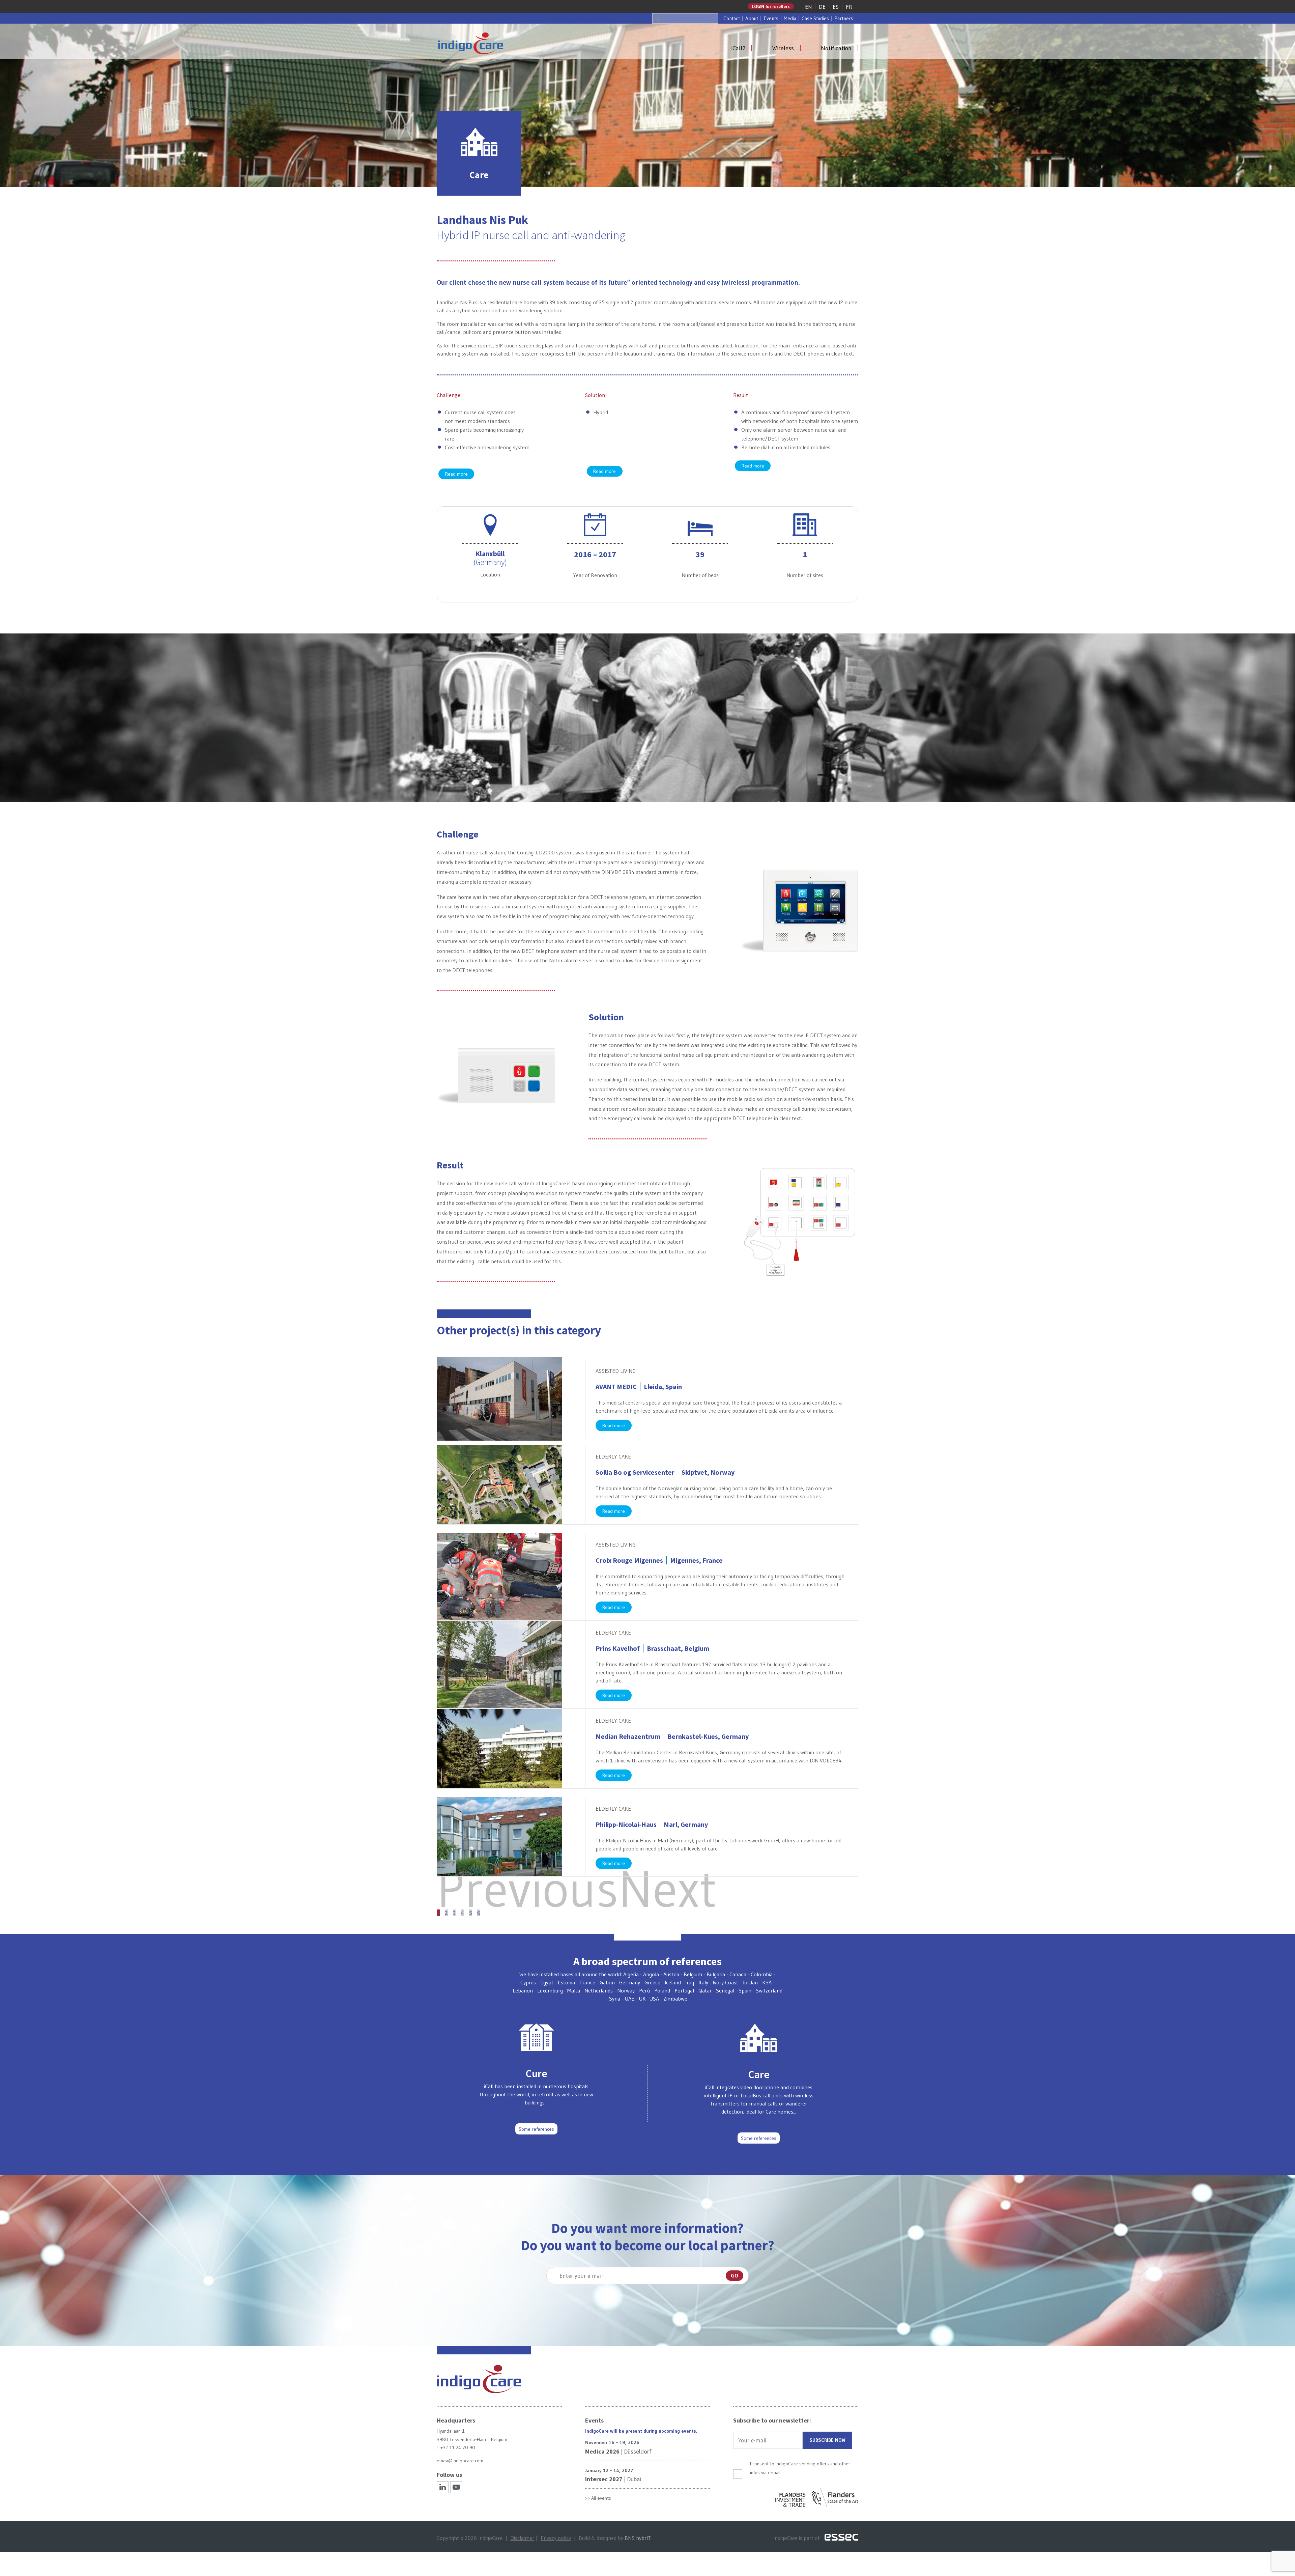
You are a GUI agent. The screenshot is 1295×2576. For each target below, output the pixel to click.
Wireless (783, 48)
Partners (844, 18)
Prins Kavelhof (652, 1648)
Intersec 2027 (604, 2479)
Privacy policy (556, 2538)
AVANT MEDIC (639, 1386)
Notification (836, 48)
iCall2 (738, 48)
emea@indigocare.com (460, 2461)
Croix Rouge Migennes (659, 1560)
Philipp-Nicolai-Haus (652, 1824)
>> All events (598, 2498)
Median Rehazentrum (672, 1736)
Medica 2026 (602, 2451)
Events (771, 18)
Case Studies (815, 18)
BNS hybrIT (638, 2538)
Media (790, 18)
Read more (456, 474)
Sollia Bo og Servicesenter (665, 1472)
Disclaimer (522, 2538)
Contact (732, 18)
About (752, 18)
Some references (536, 2129)
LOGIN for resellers (771, 6)
